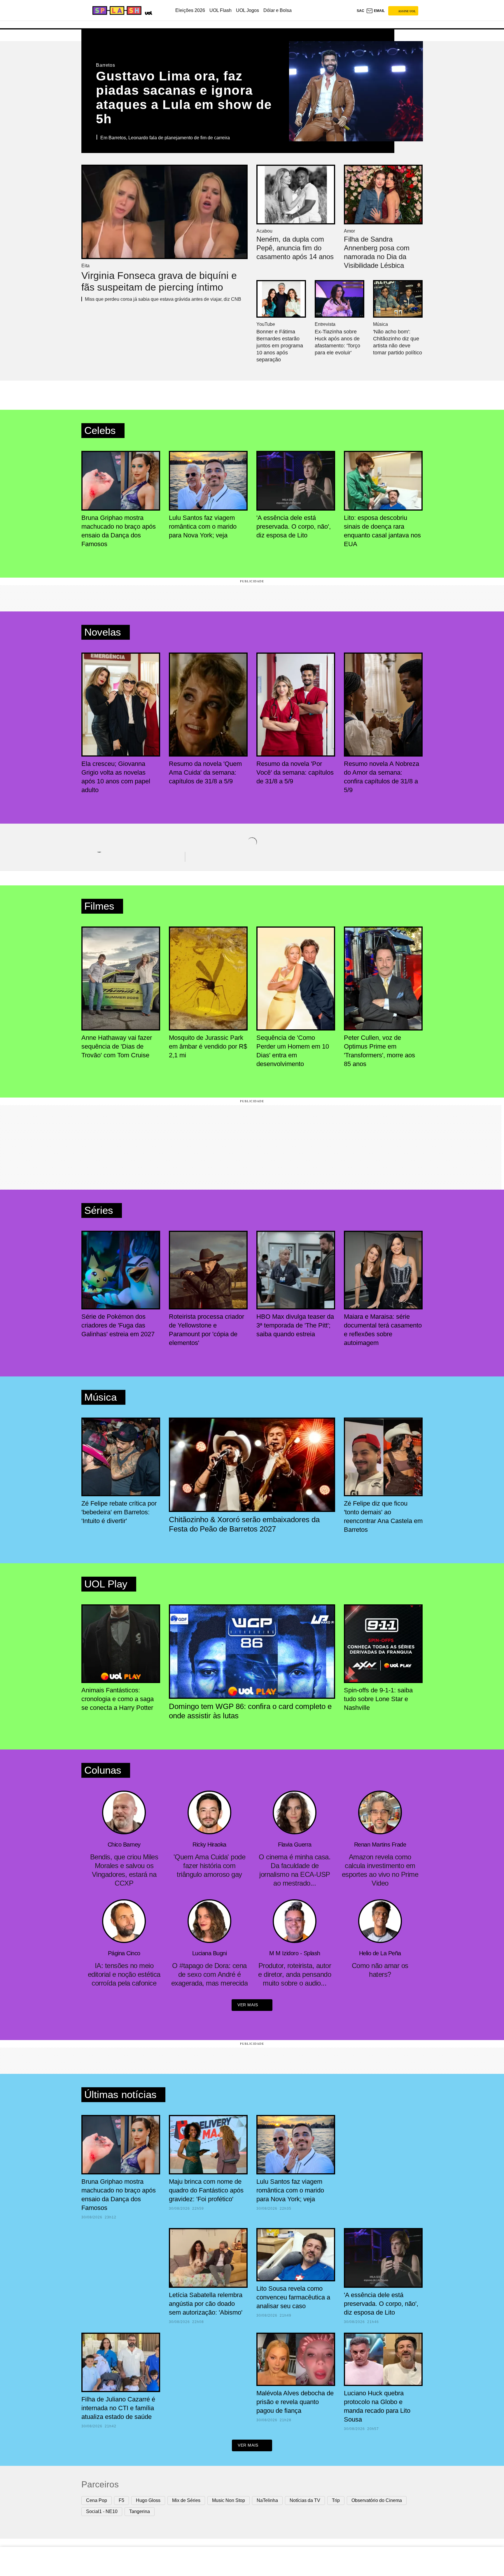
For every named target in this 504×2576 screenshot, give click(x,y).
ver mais (248, 2005)
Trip (336, 2500)
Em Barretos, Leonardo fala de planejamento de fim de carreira (165, 138)
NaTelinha (267, 2500)
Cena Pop (97, 2500)
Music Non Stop (229, 2500)
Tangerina (140, 2511)
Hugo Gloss (148, 2500)
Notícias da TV (305, 2500)
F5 (121, 2500)
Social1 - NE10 (102, 2511)
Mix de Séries (186, 2500)
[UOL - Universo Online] (147, 12)
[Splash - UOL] (116, 10)
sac (360, 11)
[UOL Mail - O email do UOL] (375, 11)
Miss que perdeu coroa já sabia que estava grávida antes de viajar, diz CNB (163, 299)
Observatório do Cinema (377, 2500)
